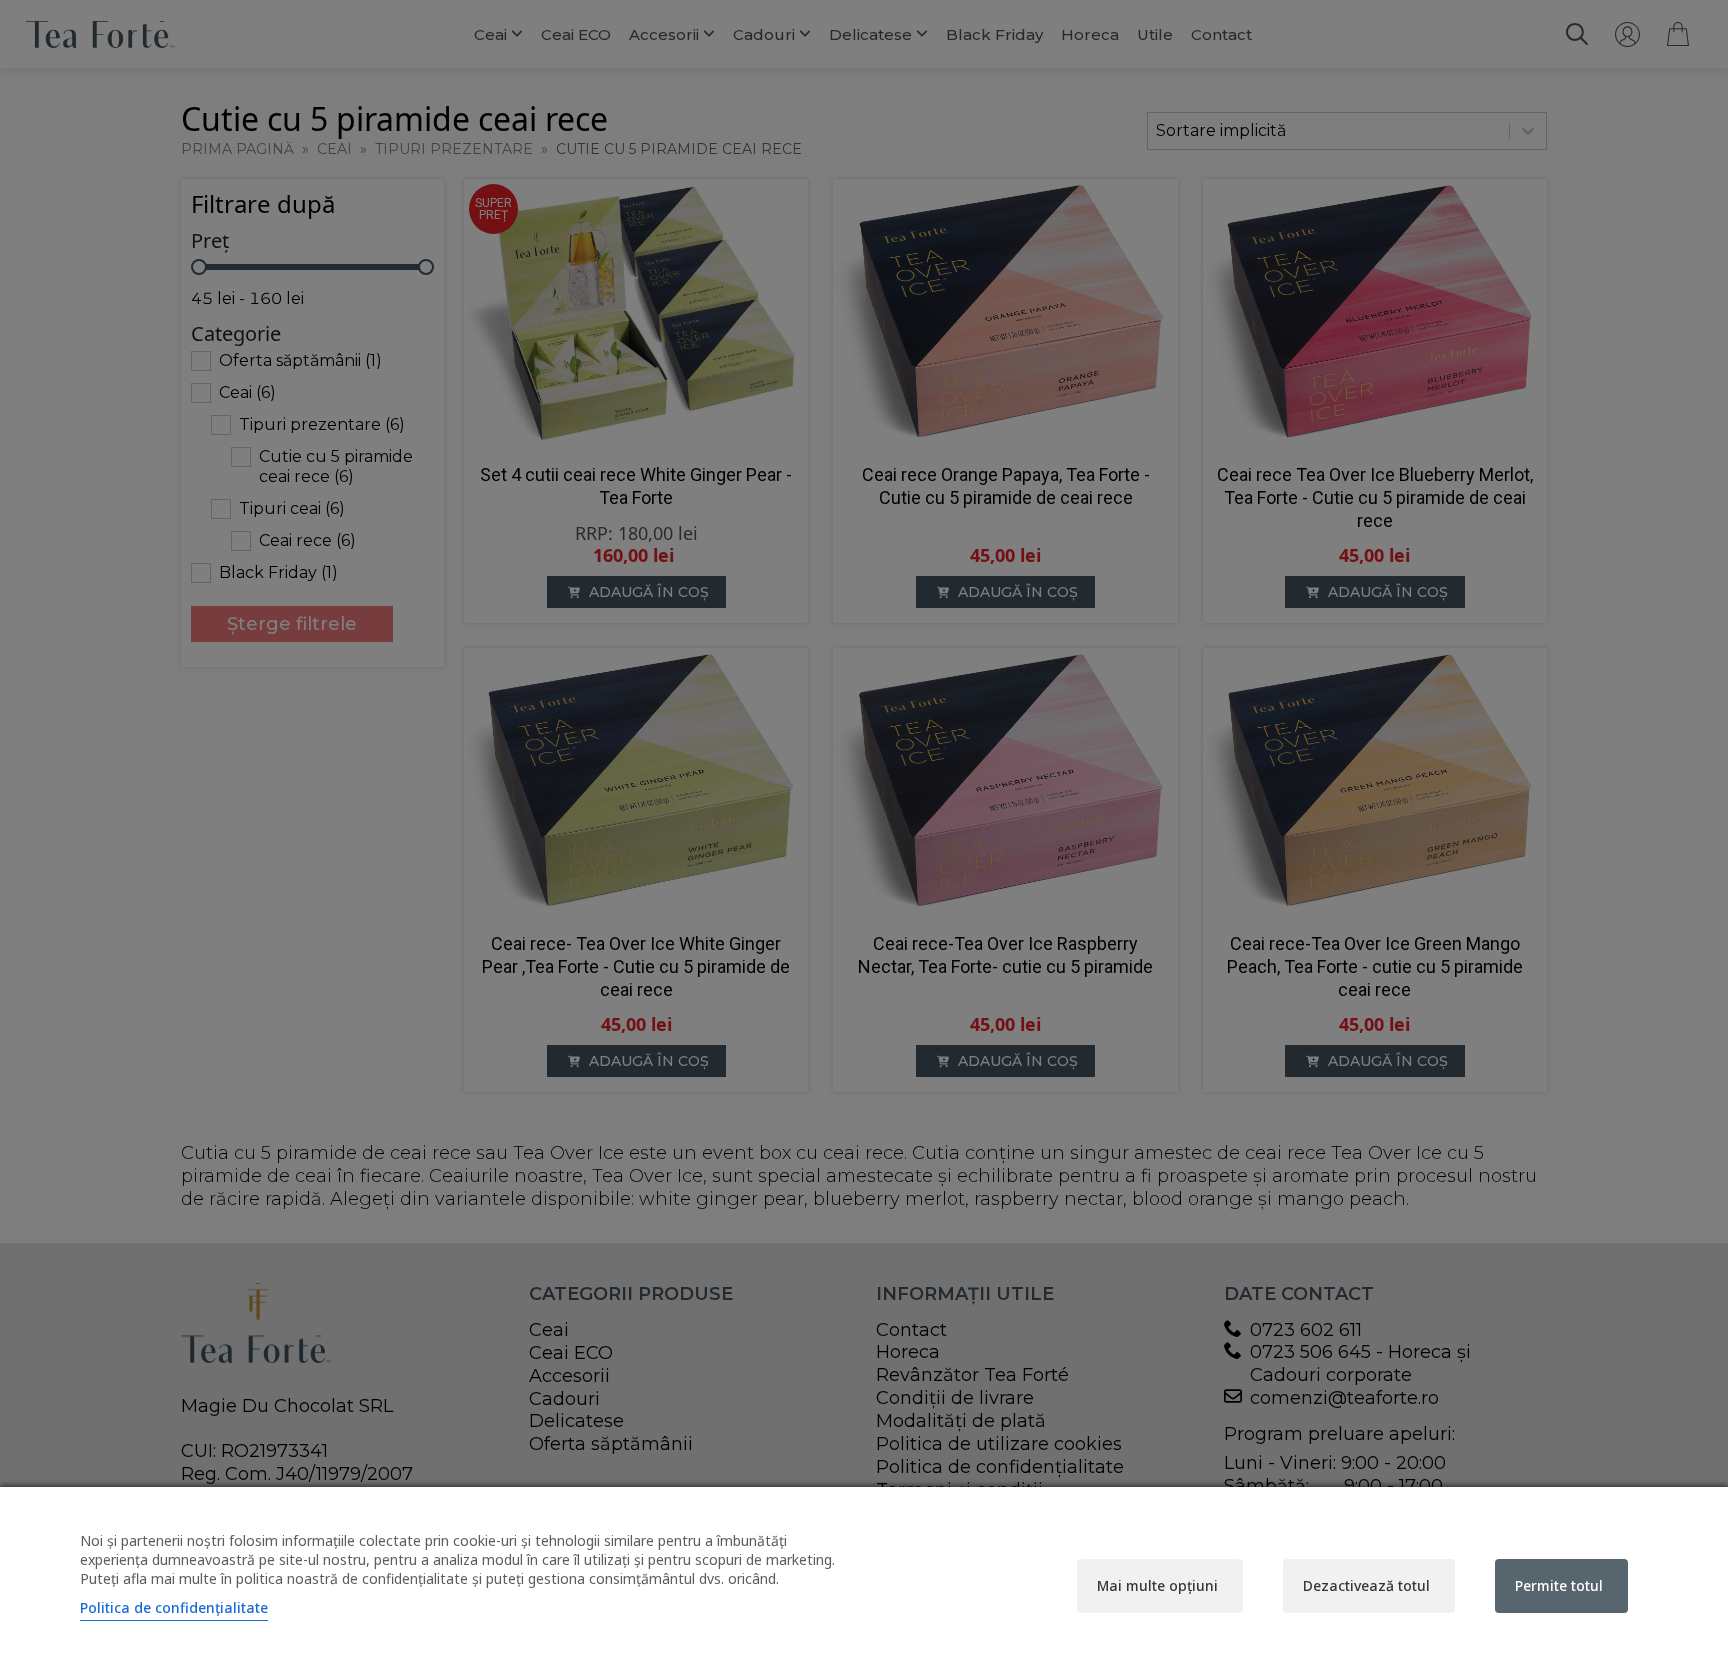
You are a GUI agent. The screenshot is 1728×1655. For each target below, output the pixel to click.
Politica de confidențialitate (174, 1607)
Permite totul (1559, 1585)
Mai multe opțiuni (1157, 1585)
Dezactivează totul (1366, 1585)
